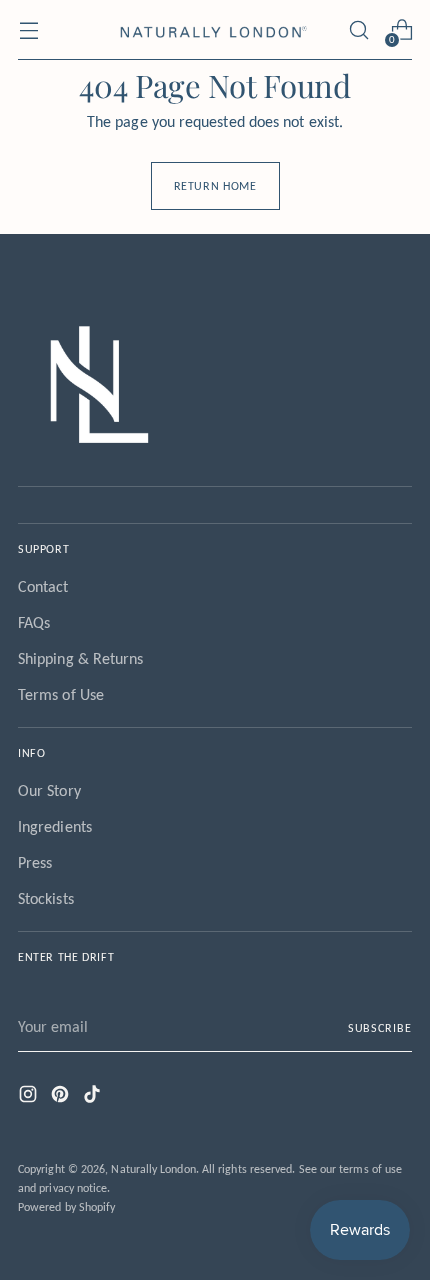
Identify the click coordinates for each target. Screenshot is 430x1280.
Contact (43, 586)
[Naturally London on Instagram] (30, 1097)
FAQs (34, 622)
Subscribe (380, 1027)
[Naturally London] (215, 30)
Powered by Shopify (66, 1206)
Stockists (46, 898)
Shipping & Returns (80, 658)
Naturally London (153, 1168)
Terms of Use (61, 694)
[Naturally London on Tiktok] (94, 1097)
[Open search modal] (358, 30)
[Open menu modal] (28, 30)
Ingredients (55, 826)
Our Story (49, 790)
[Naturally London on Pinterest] (62, 1097)
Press (35, 862)
